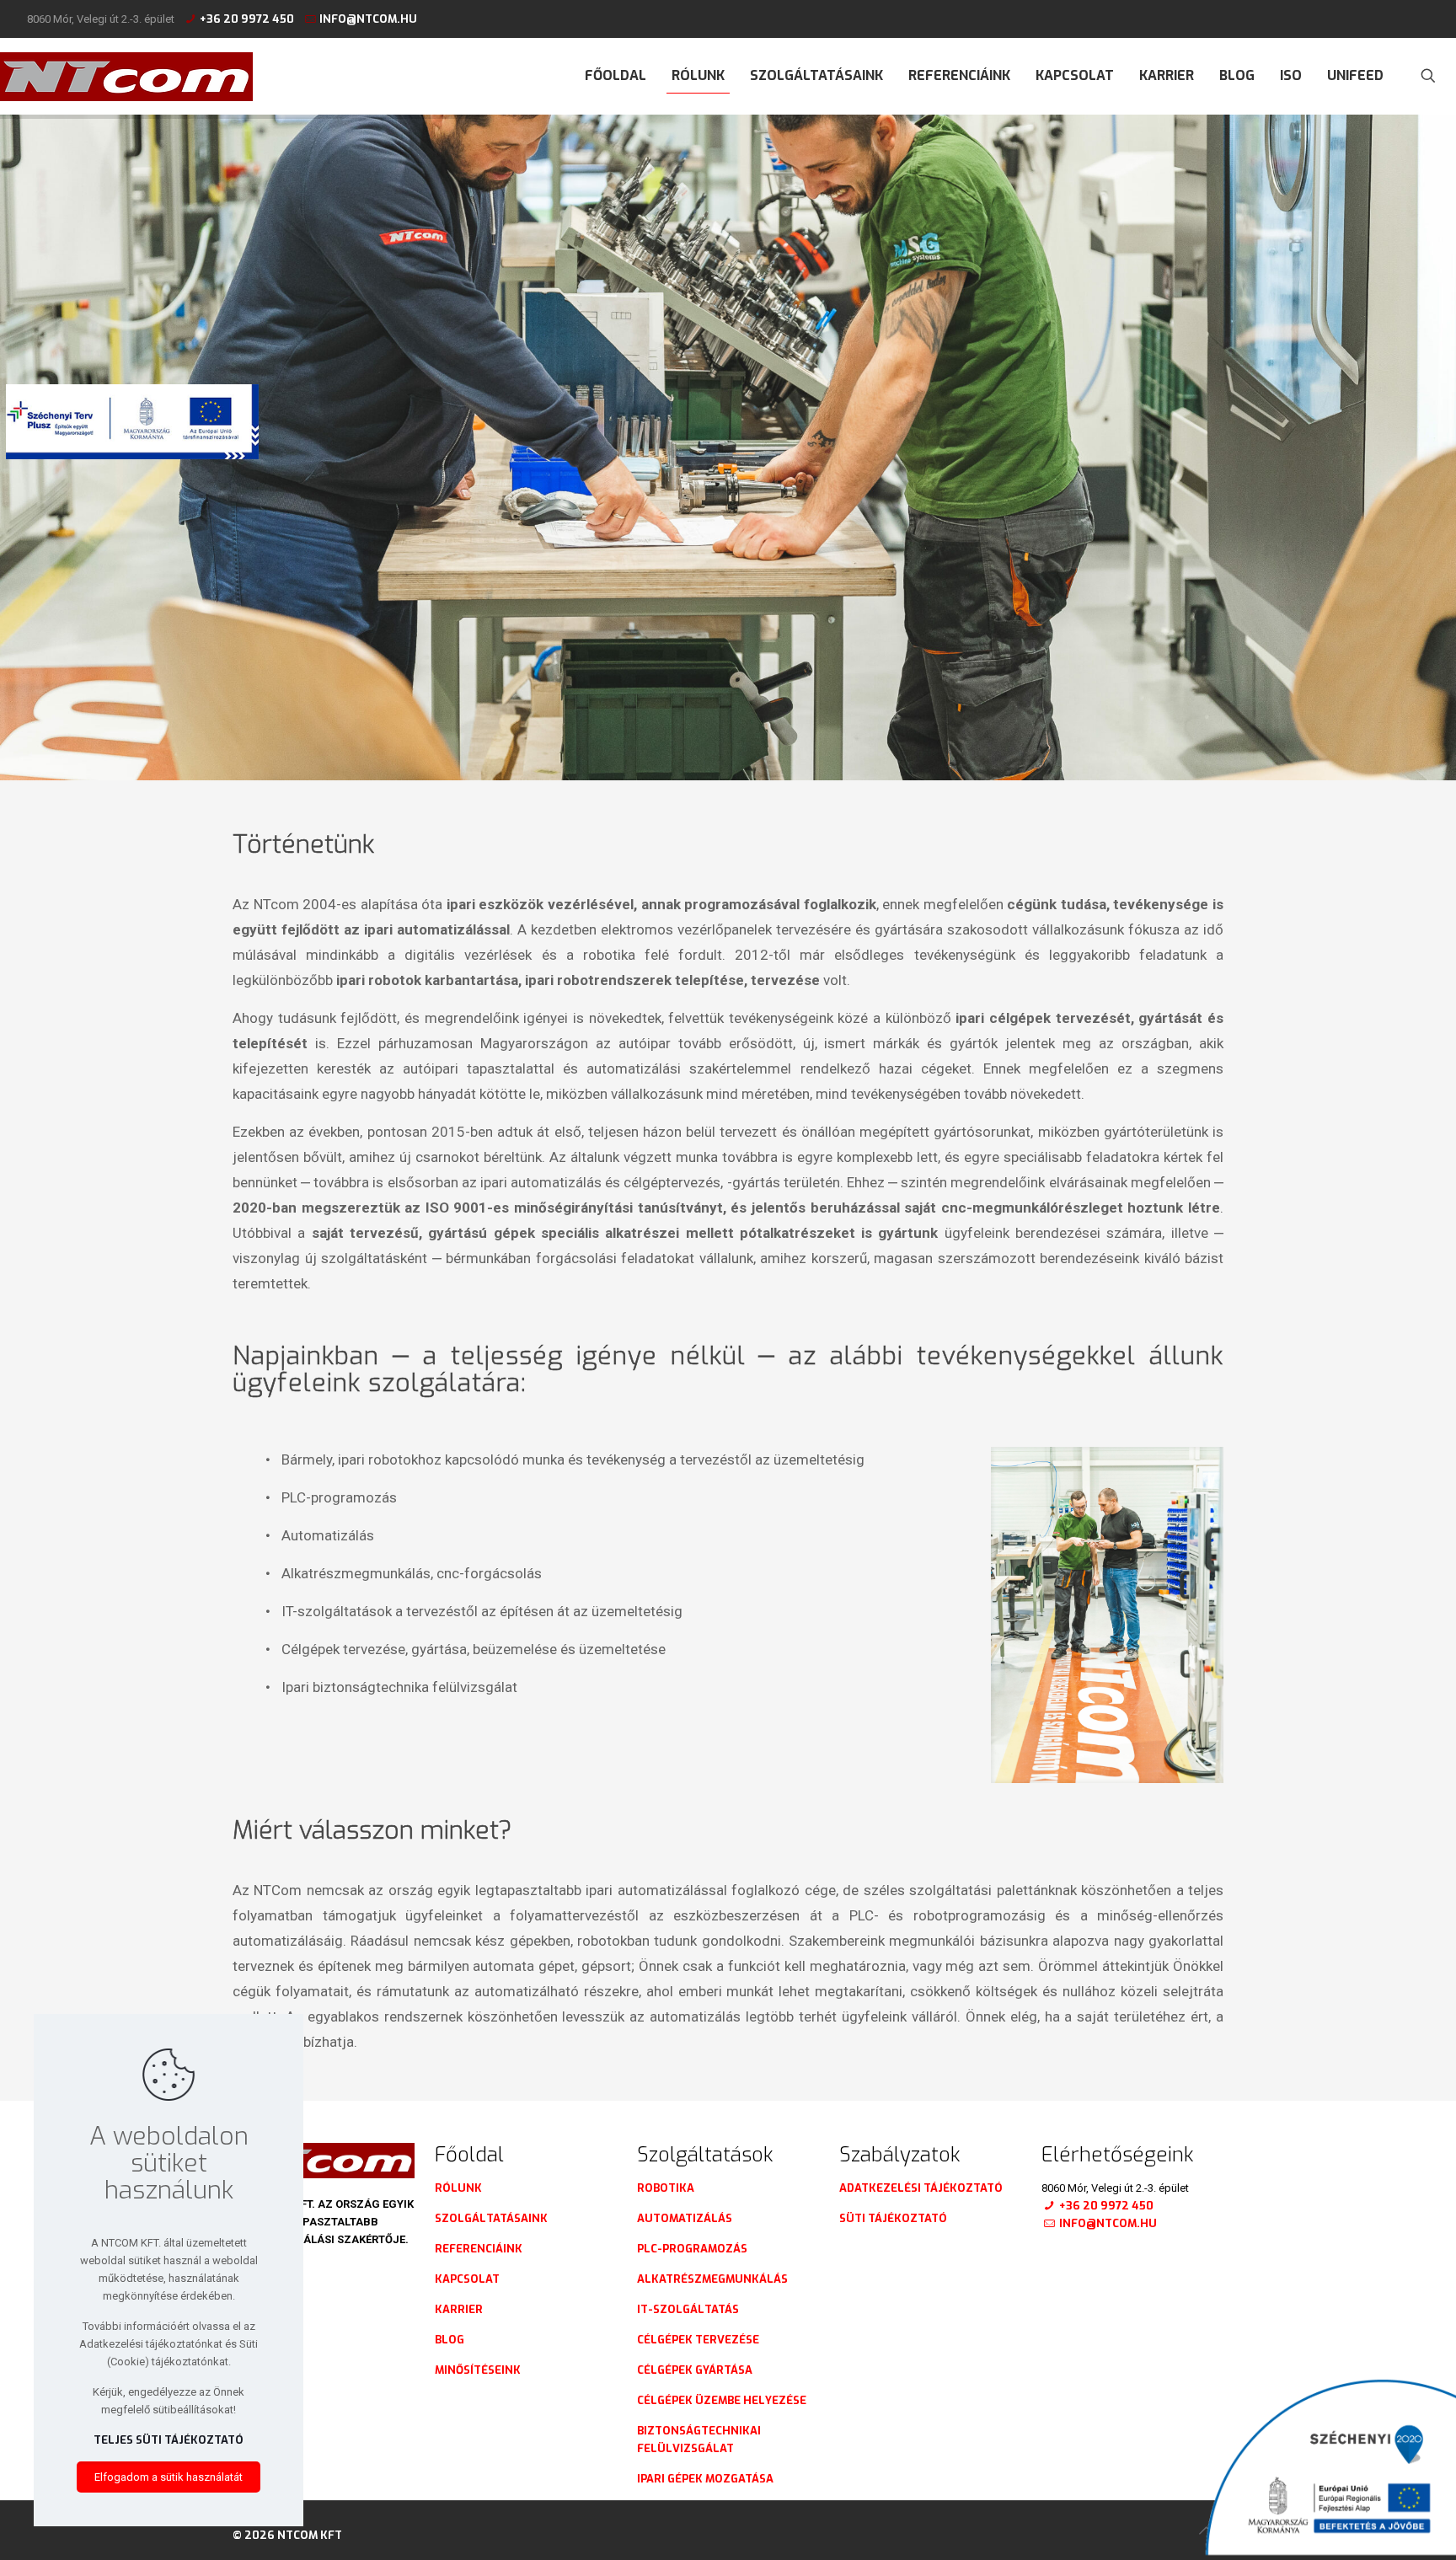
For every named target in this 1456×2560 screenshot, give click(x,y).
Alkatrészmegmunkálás (712, 2279)
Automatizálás (685, 2218)
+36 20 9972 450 (247, 19)
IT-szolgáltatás (688, 2309)
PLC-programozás (692, 2249)
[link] (1107, 1615)
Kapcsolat (467, 2279)
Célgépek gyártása (695, 2370)
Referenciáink (479, 2249)
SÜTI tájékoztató (893, 2218)
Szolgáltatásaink (491, 2218)
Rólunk (458, 2188)
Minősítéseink (478, 2370)
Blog (450, 2340)
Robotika (666, 2188)
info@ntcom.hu (368, 19)
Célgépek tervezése (698, 2340)
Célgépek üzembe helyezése (722, 2400)
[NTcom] (126, 76)
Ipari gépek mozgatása (705, 2479)
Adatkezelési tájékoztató (921, 2188)
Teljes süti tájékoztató (169, 2440)
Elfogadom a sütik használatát (169, 2477)
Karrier (459, 2309)
